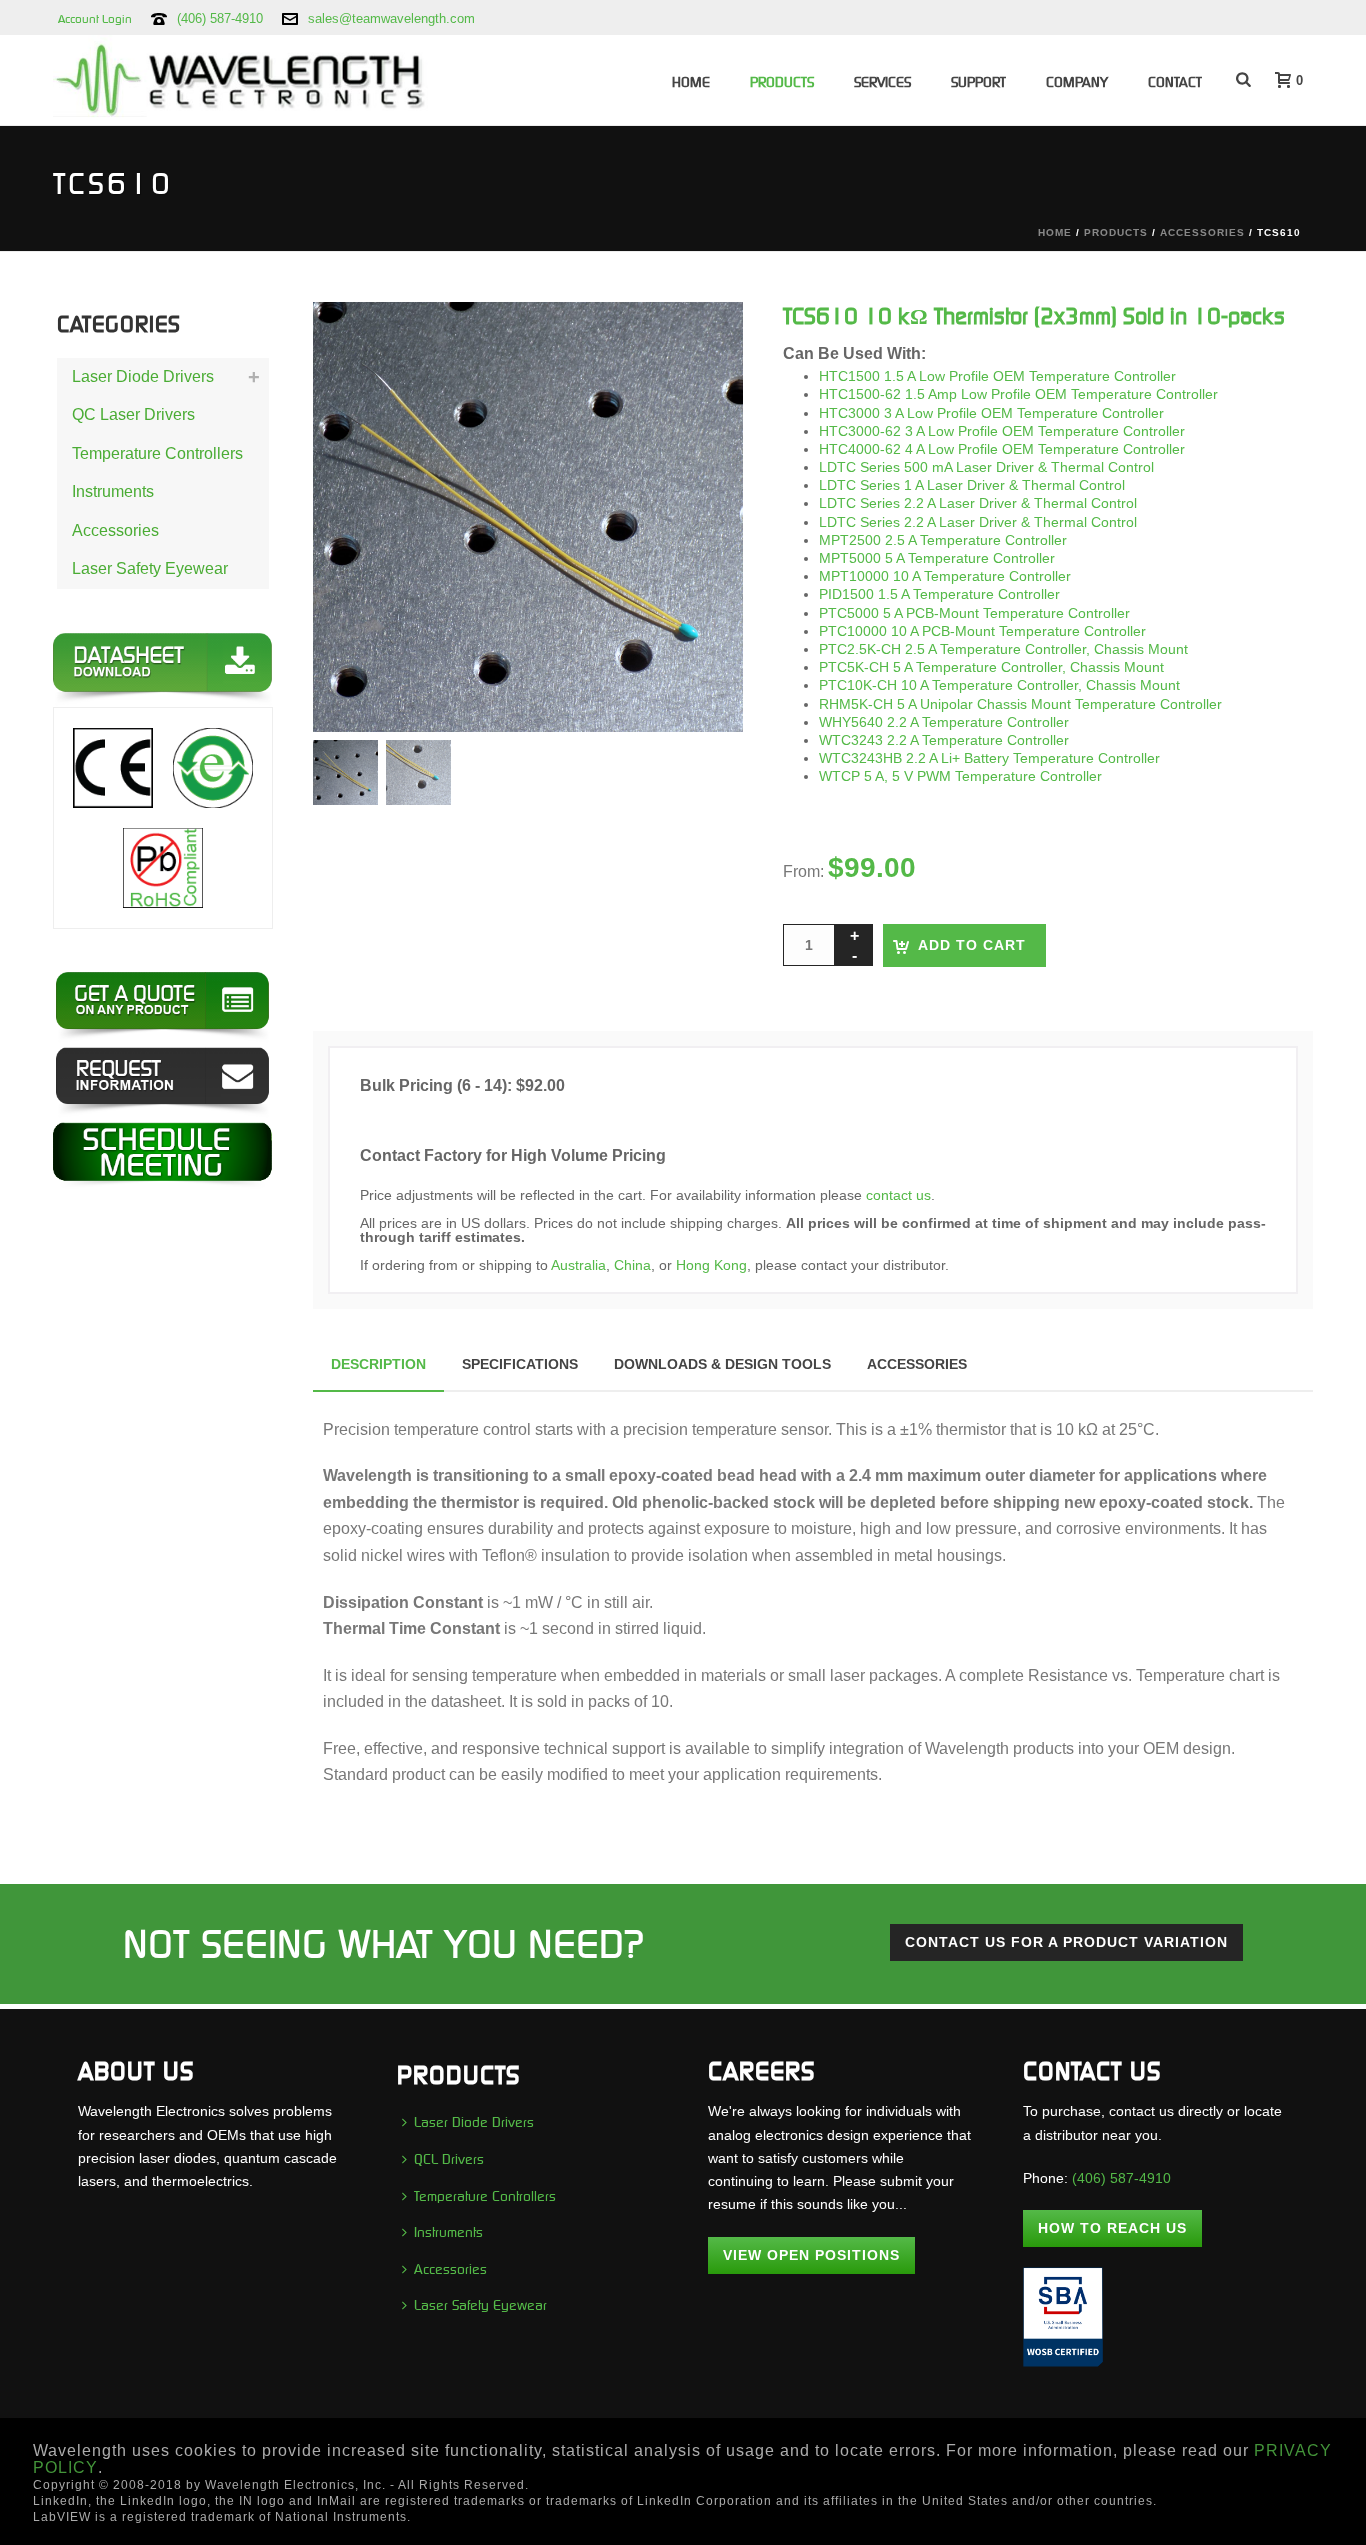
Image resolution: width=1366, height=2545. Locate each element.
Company (1077, 82)
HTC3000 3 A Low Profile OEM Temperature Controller (991, 413)
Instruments (113, 491)
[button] (702, 343)
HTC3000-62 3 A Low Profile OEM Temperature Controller (1002, 431)
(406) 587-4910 (220, 18)
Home (691, 82)
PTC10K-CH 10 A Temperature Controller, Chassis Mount (999, 685)
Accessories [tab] (917, 1364)
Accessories (1202, 232)
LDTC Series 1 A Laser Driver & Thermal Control (972, 485)
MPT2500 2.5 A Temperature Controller (943, 540)
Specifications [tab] (520, 1364)
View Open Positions (811, 2255)
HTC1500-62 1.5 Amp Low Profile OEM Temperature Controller (1018, 394)
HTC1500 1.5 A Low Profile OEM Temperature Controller (997, 376)
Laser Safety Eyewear (150, 568)
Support (978, 82)
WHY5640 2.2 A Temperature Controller (944, 722)
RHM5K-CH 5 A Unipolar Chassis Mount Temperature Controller (1020, 704)
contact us (898, 1195)
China (632, 1265)
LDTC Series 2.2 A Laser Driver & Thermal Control (978, 503)
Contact (1175, 82)
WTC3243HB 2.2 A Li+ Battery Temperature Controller (989, 758)
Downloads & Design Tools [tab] (722, 1364)
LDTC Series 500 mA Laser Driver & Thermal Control (986, 467)
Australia (578, 1265)
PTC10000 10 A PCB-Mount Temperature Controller (982, 631)
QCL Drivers (449, 2159)
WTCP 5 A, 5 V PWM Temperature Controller (960, 776)
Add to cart (972, 945)
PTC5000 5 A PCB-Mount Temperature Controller (974, 613)
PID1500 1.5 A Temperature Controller (939, 594)
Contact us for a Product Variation (1066, 1942)
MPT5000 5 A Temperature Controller (937, 558)
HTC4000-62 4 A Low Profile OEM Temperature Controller (1002, 449)
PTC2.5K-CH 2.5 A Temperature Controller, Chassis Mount (1003, 649)
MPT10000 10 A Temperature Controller (945, 576)
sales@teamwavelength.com (391, 18)
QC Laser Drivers (133, 414)
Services (882, 82)
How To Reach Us (1112, 2228)
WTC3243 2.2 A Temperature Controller (944, 740)
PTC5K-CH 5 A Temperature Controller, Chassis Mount (991, 667)
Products (782, 82)
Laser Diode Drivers (143, 376)
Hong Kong (711, 1265)
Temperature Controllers (157, 453)
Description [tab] (378, 1364)
